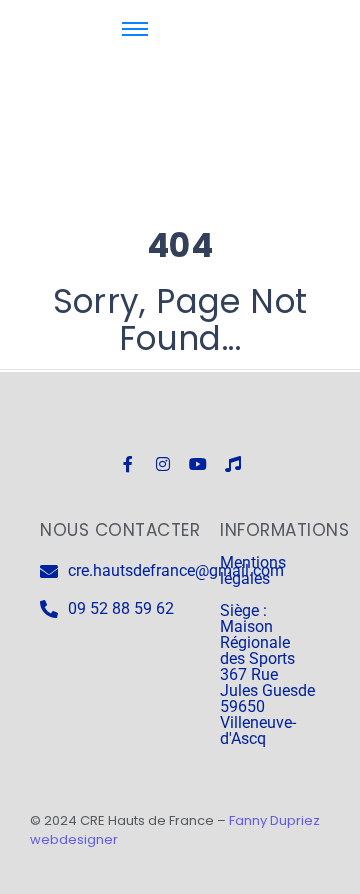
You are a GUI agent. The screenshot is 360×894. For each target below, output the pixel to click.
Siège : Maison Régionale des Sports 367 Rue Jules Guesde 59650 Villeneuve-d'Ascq (267, 674)
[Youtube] (198, 464)
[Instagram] (163, 464)
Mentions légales (253, 570)
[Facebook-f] (128, 464)
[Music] (233, 464)
